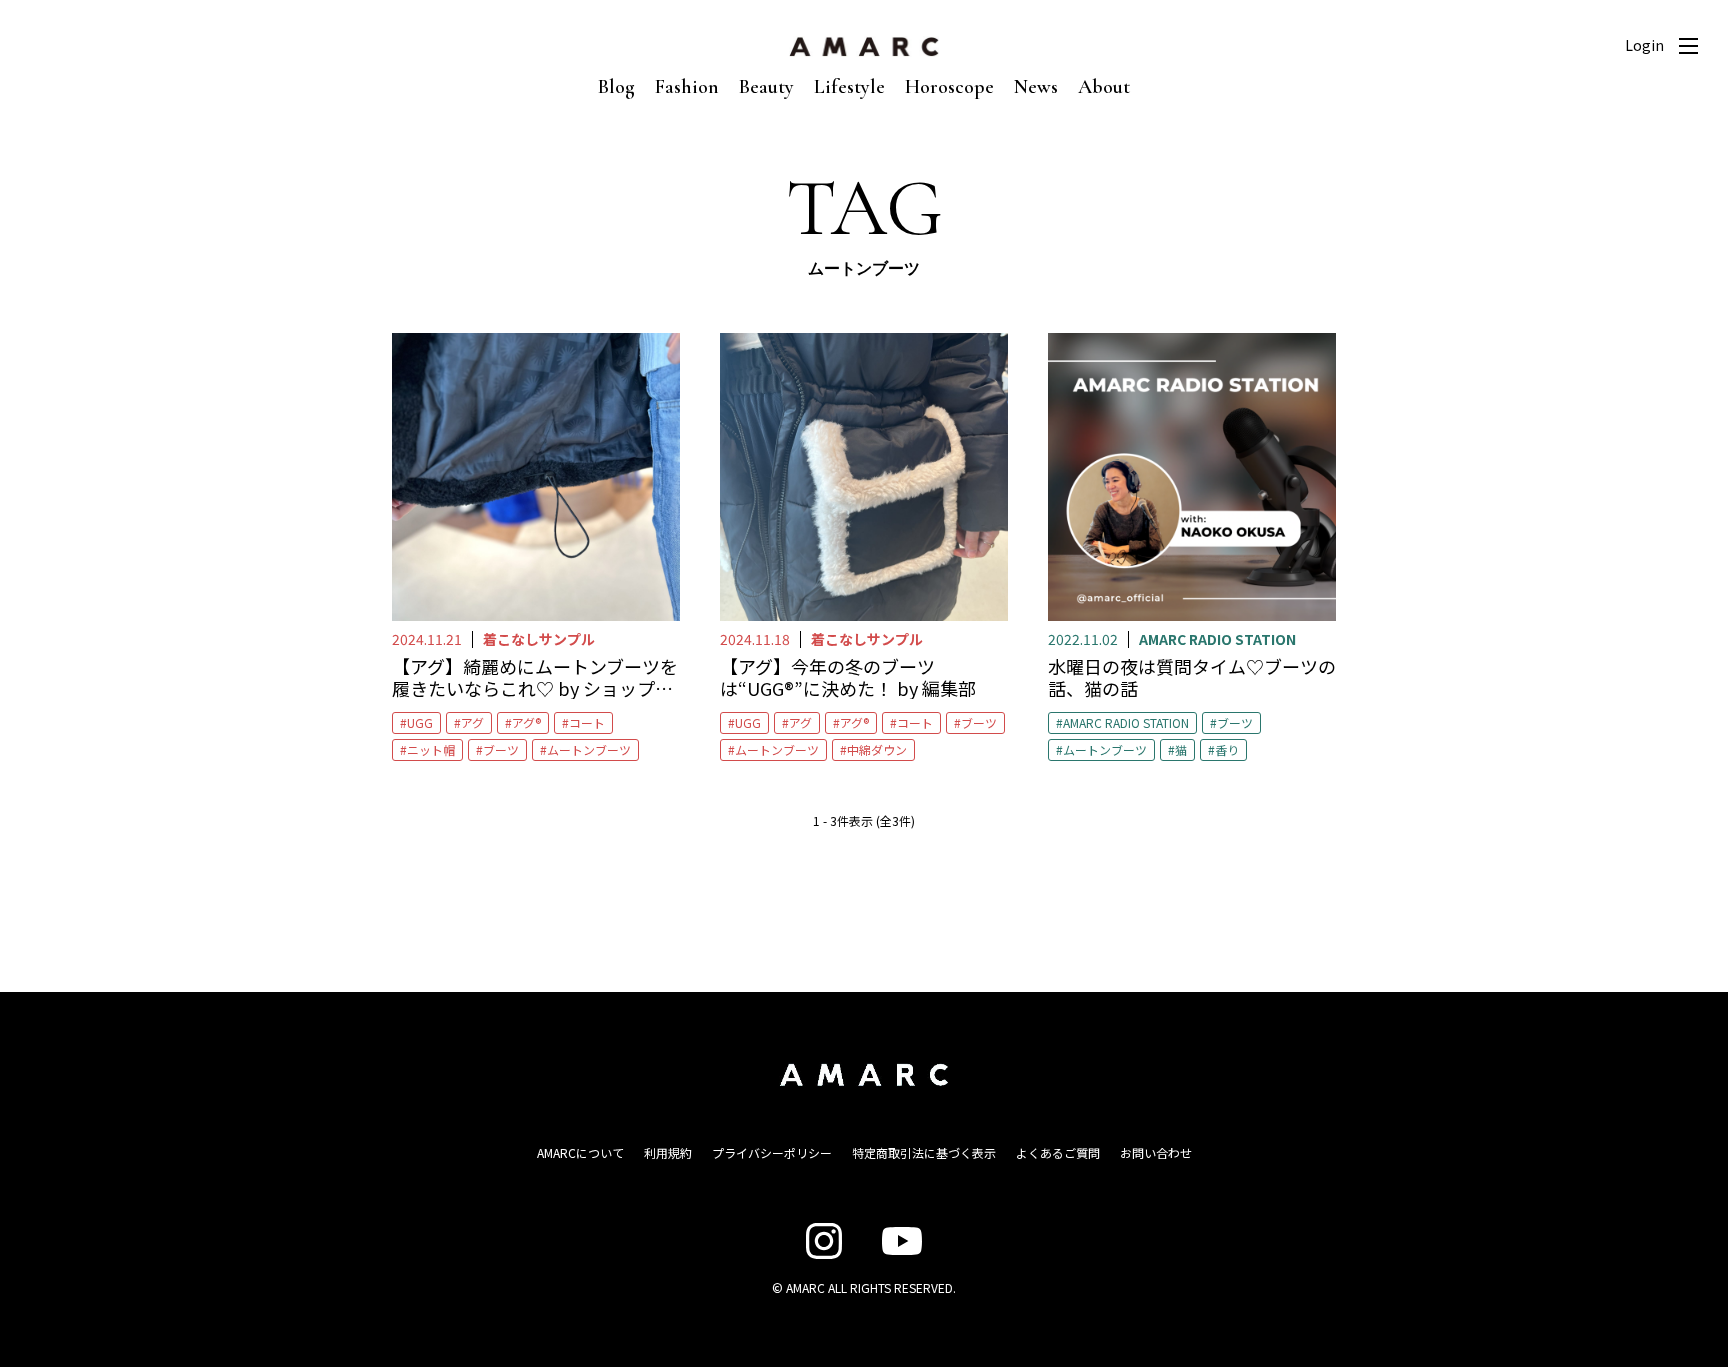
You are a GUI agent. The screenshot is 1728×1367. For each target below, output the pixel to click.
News (1036, 87)
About (1104, 87)
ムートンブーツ (589, 749)
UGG (420, 722)
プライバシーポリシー (772, 1152)
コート (587, 722)
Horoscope (949, 87)
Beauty (766, 87)
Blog (616, 87)
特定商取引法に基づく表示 (924, 1152)
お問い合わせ (1156, 1152)
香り (1227, 749)
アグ (472, 722)
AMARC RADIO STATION (1126, 722)
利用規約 (668, 1152)
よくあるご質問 (1058, 1152)
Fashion (687, 87)
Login (1644, 45)
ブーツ (501, 749)
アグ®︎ (526, 722)
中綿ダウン (877, 749)
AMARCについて (580, 1152)
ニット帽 (431, 749)
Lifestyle (849, 87)
